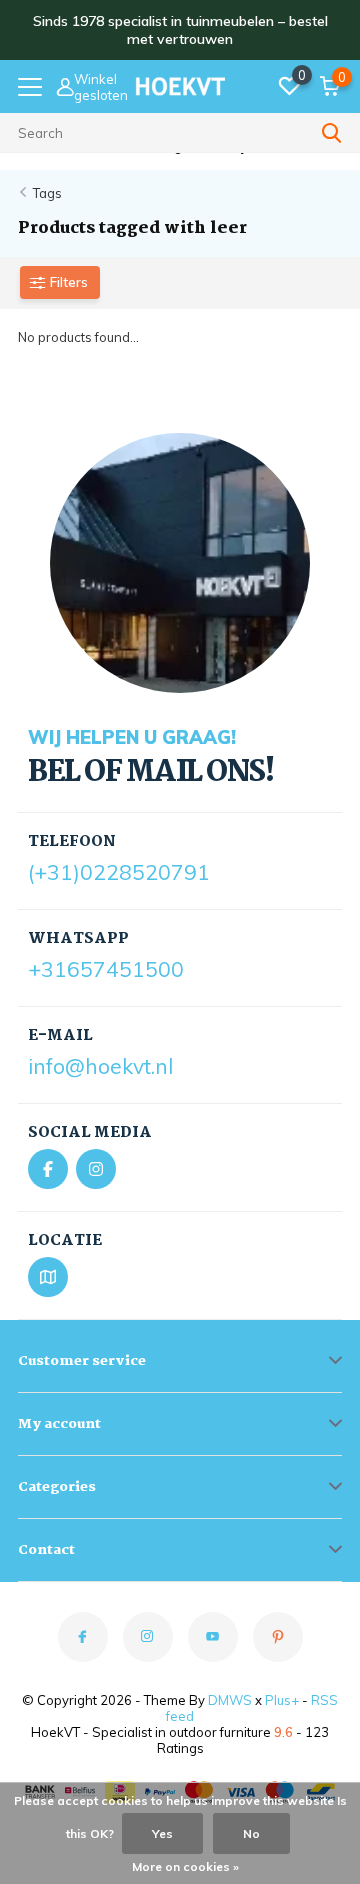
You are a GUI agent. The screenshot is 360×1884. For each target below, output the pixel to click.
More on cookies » (185, 1866)
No (251, 1833)
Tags (47, 193)
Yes (162, 1833)
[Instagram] (96, 1169)
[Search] (332, 133)
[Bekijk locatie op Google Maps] (48, 1277)
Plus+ (282, 1700)
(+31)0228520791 (119, 872)
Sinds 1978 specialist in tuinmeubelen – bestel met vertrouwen (180, 30)
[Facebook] (48, 1169)
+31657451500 (106, 969)
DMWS (230, 1700)
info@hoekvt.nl (100, 1066)
